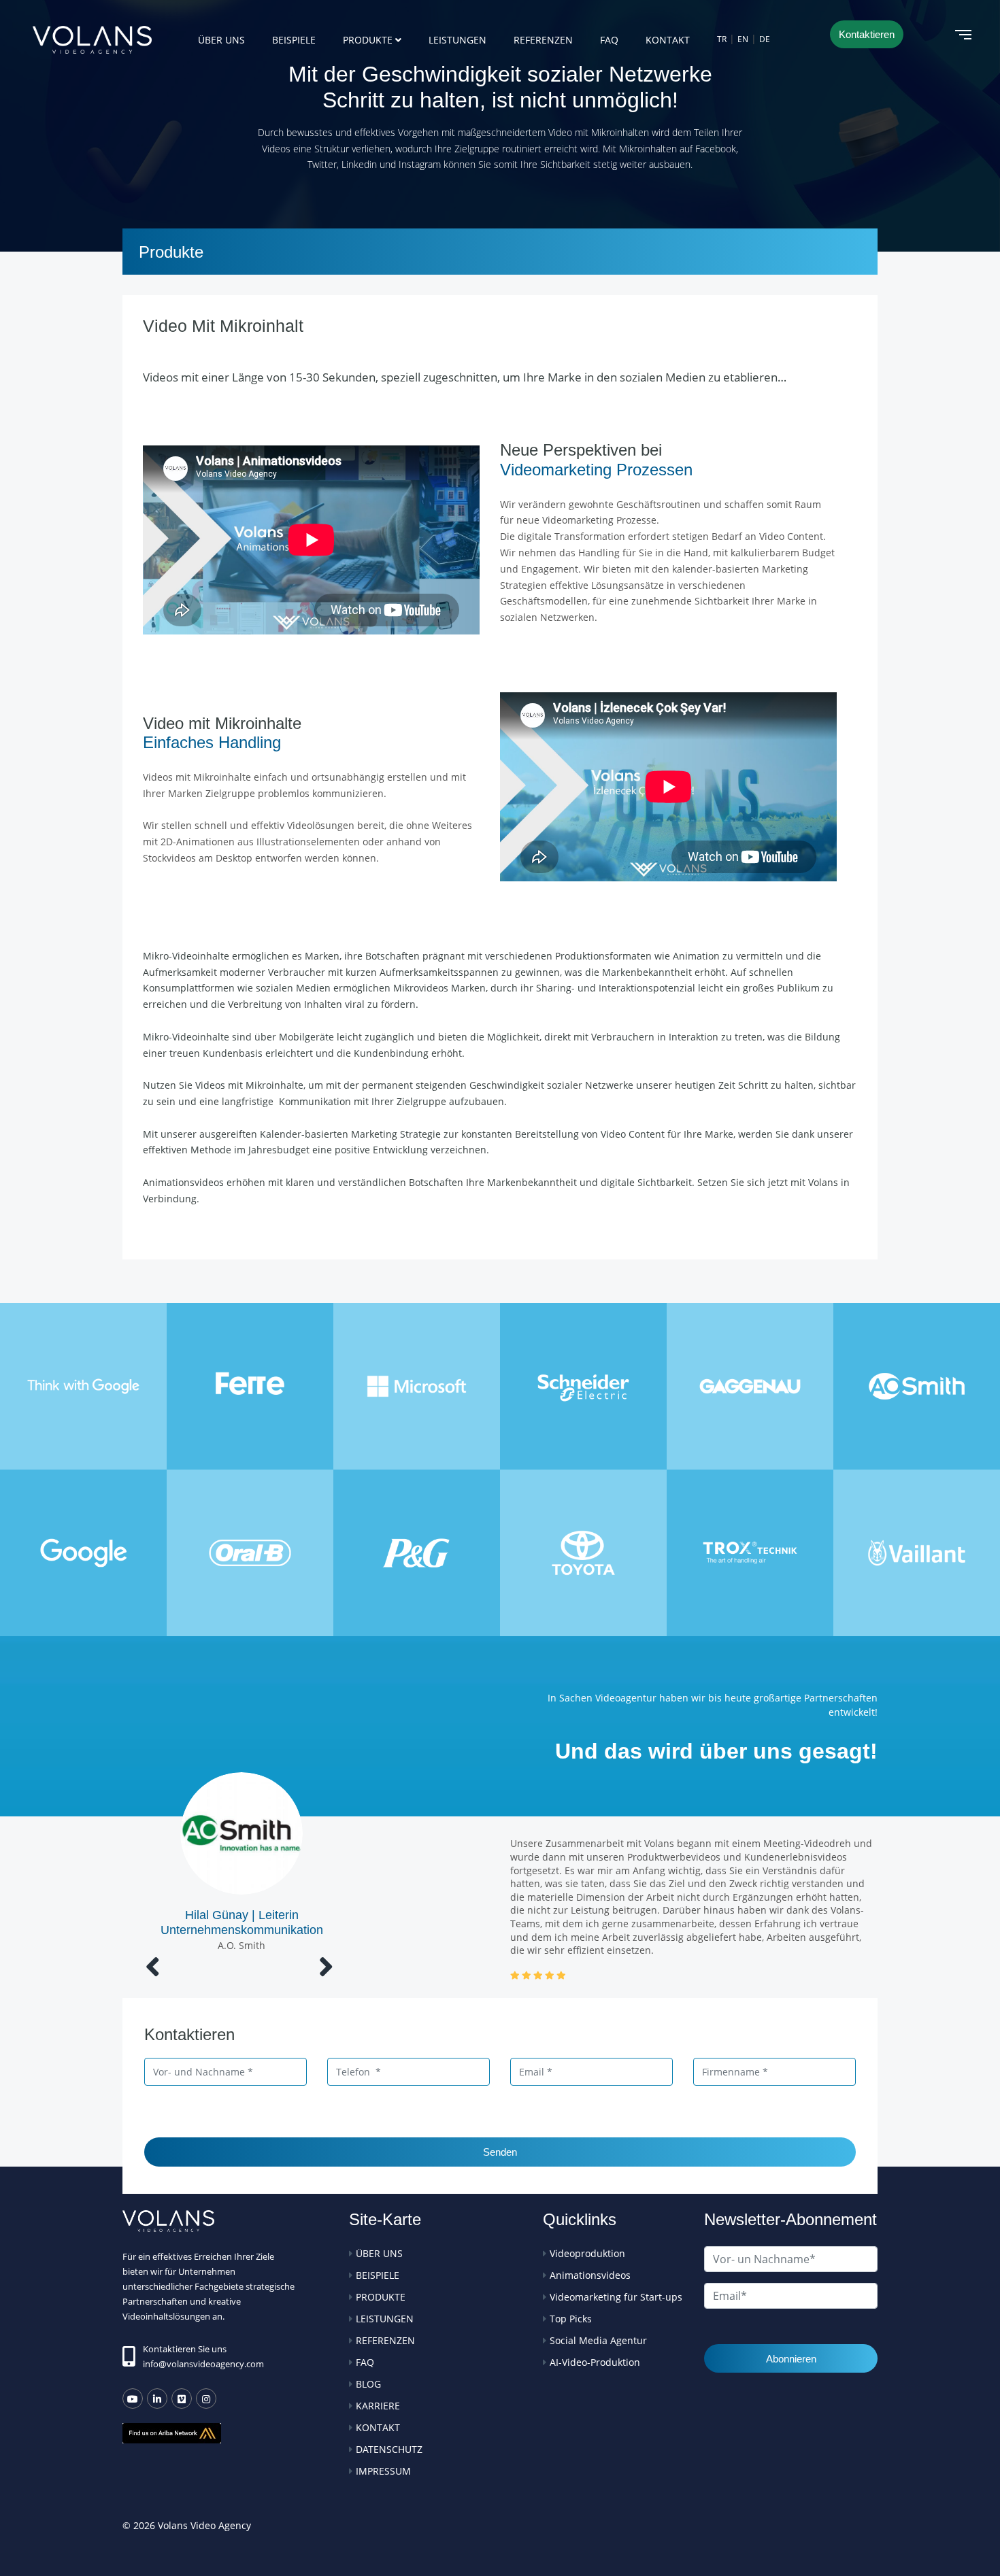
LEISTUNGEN (457, 40)
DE (765, 39)
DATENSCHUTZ (389, 2449)
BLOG (368, 2384)
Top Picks (571, 2319)
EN (743, 39)
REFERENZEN (543, 40)
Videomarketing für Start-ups (616, 2297)
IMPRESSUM (383, 2471)
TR (722, 39)
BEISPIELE (294, 40)
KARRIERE (378, 2406)
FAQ (609, 40)
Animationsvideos (590, 2275)
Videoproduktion (587, 2253)
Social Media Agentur (598, 2340)
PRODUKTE (368, 40)
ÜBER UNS (221, 40)
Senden (500, 2152)
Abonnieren (791, 2359)
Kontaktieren (867, 34)
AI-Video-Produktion (595, 2362)
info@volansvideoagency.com (203, 2364)
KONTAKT (668, 40)
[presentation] (153, 1966)
